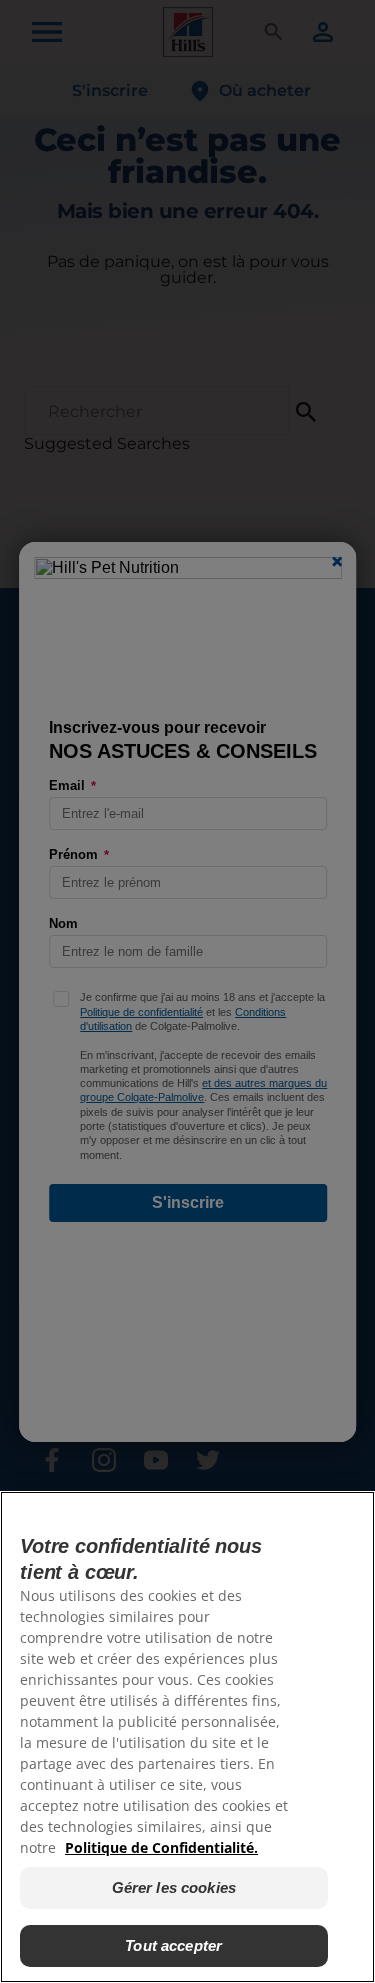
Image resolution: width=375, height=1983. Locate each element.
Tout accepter (173, 1945)
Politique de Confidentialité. (161, 1847)
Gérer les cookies (174, 1887)
